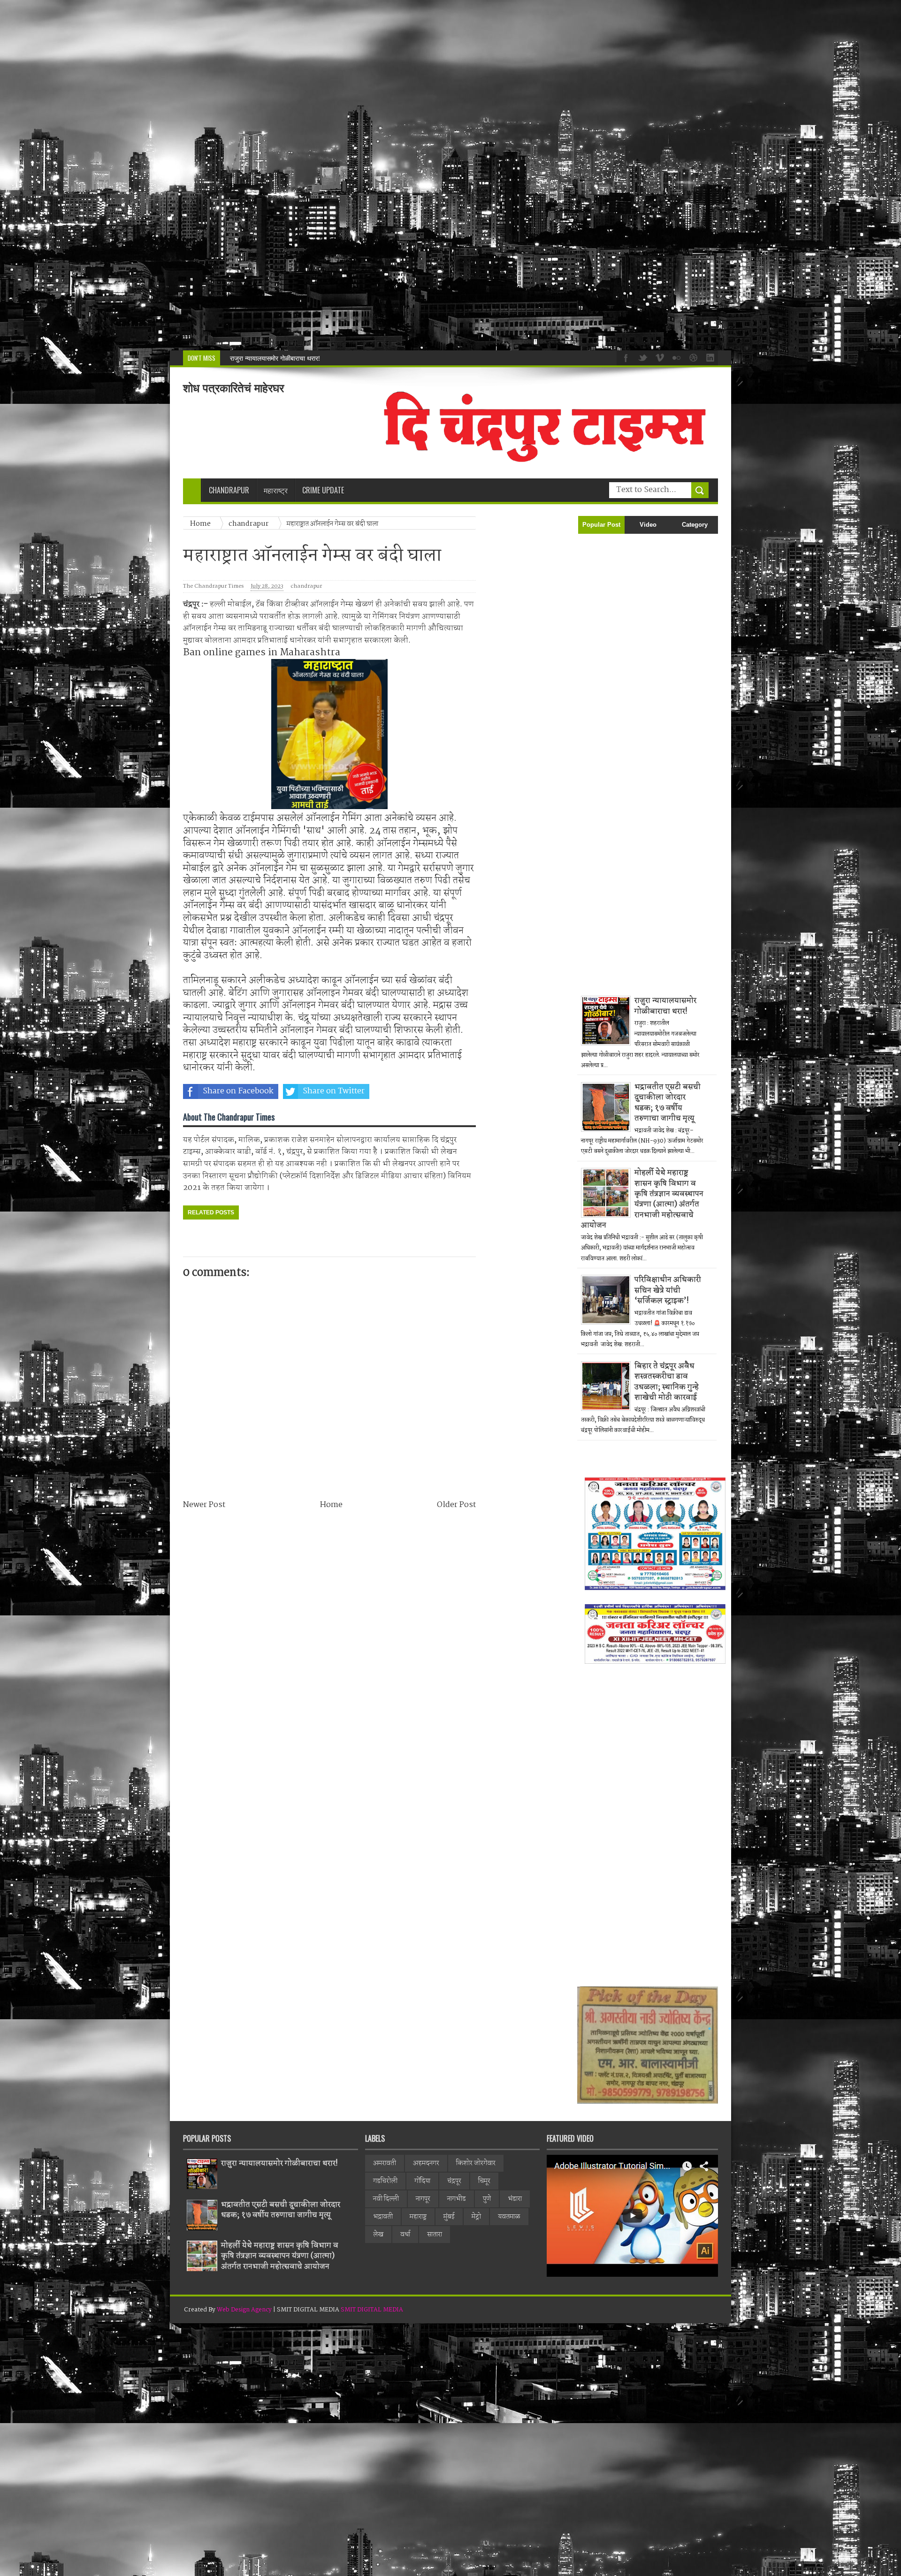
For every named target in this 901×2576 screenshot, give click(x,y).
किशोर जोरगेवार (476, 2163)
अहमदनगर (426, 2163)
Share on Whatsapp (430, 1091)
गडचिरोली (385, 2181)
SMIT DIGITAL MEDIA (372, 2310)
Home (331, 1505)
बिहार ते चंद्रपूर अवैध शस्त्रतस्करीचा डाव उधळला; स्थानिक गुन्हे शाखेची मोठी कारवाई (667, 1382)
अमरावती (385, 2163)
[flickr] (675, 357)
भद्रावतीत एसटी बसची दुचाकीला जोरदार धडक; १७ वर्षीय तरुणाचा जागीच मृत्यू (668, 1103)
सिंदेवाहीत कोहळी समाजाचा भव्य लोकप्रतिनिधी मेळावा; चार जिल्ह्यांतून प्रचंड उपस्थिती (329, 358)
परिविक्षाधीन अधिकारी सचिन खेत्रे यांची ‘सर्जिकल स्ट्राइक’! (668, 1290)
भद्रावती (383, 2217)
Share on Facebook (238, 1091)
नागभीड (457, 2199)
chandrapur (306, 587)
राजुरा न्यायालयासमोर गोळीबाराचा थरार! (665, 1006)
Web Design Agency (244, 2310)
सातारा (435, 2235)
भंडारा (515, 2199)
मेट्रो (476, 2217)
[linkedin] (709, 357)
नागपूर (423, 2199)
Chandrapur (229, 490)
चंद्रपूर (454, 2181)
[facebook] (625, 357)
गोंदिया (422, 2181)
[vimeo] (658, 357)
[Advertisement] (282, 175)
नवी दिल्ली (386, 2199)
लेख (378, 2235)
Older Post (456, 1505)
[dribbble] (692, 357)
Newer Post (204, 1505)
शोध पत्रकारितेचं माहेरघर (233, 388)
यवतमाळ (509, 2217)
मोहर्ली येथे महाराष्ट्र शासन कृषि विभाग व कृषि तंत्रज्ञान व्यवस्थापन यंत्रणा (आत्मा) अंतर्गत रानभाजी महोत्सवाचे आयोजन (642, 1199)
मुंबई (449, 2217)
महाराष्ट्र (418, 2217)
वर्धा (405, 2235)
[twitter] (641, 357)
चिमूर (484, 2181)
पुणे (487, 2199)
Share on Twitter (334, 1091)
